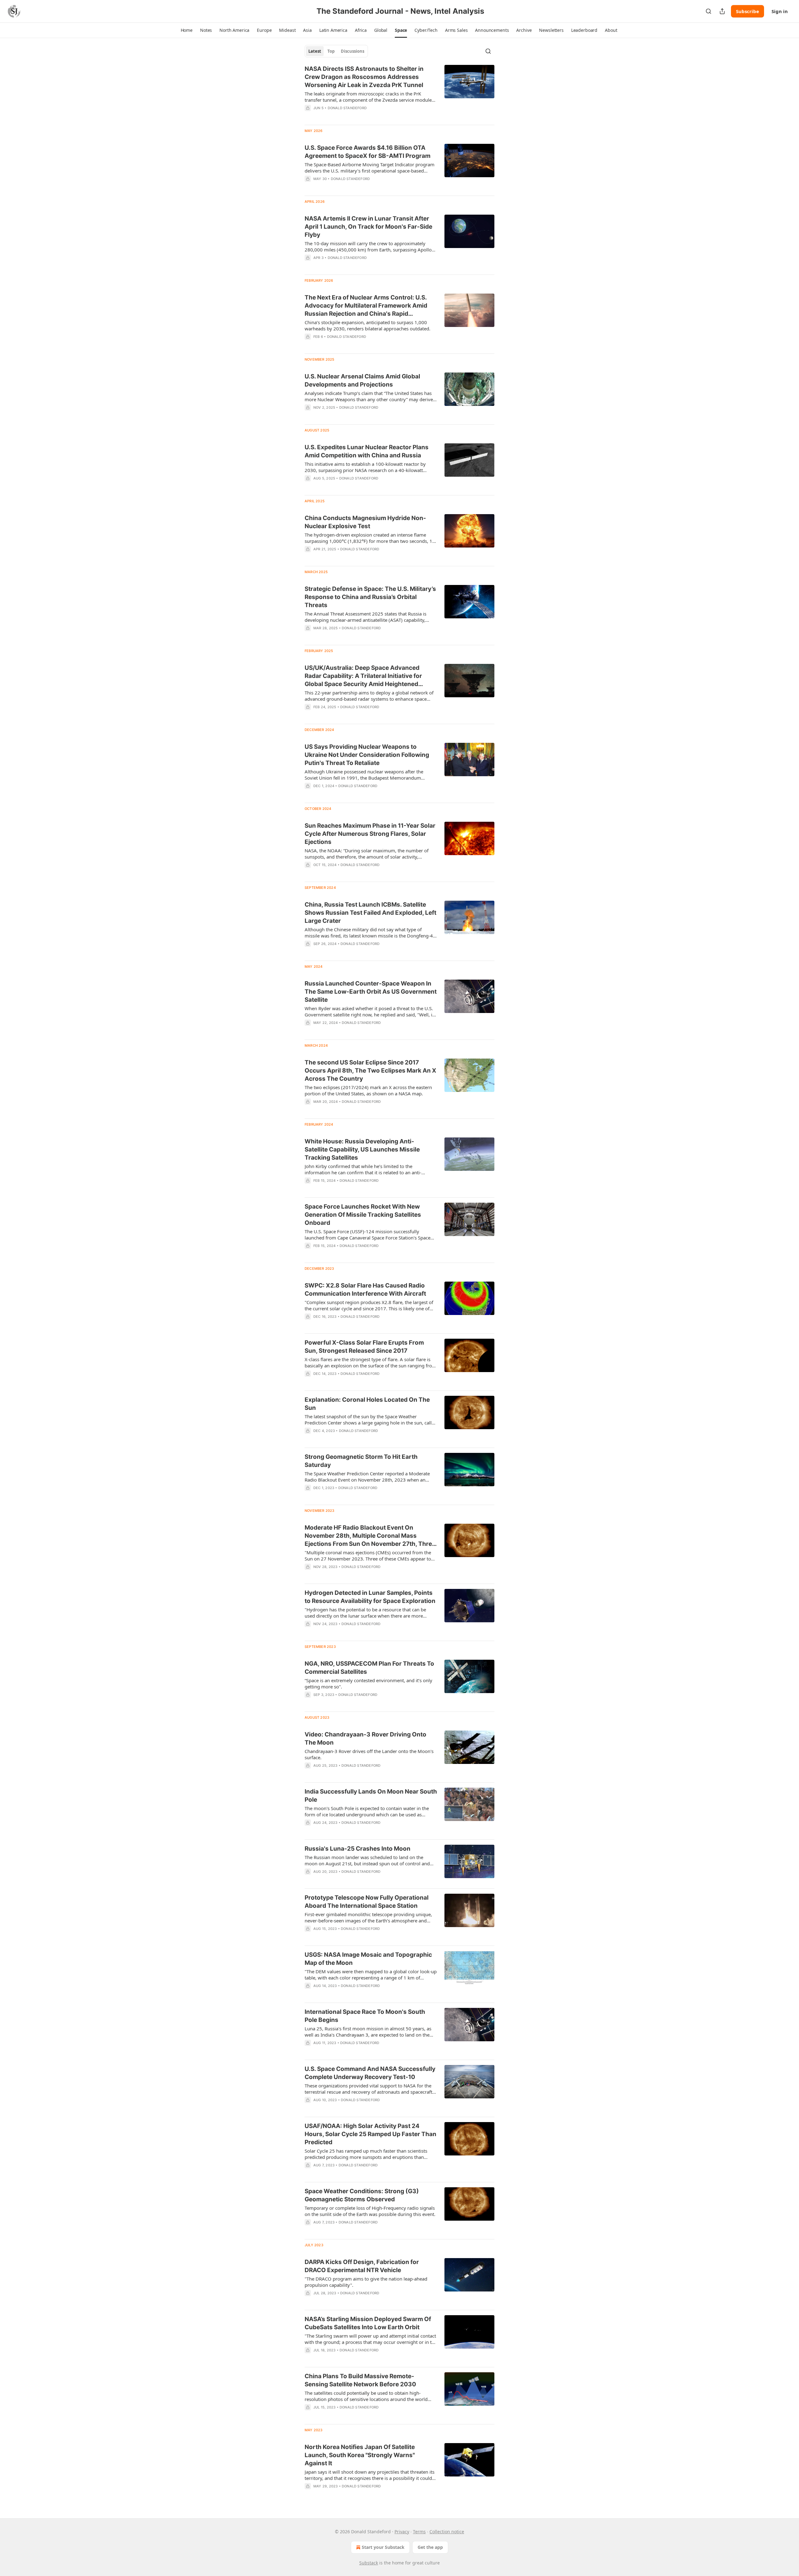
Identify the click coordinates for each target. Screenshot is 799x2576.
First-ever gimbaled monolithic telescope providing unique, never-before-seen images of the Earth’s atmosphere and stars (368, 1917)
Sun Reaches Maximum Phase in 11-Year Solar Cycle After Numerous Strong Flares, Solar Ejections (370, 834)
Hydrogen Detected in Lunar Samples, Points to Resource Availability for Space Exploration (370, 1597)
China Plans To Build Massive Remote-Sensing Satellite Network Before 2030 (360, 2380)
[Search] (708, 11)
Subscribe (748, 11)
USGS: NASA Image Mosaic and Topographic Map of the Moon (368, 1959)
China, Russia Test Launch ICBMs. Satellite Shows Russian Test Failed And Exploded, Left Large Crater (370, 913)
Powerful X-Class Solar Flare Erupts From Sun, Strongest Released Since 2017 (364, 1347)
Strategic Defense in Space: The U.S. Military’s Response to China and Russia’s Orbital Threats (370, 597)
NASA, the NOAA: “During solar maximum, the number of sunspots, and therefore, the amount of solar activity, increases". (367, 854)
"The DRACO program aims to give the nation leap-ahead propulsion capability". (366, 2282)
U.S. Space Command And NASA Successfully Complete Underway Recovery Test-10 (370, 2073)
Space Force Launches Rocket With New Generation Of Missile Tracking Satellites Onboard (363, 1215)
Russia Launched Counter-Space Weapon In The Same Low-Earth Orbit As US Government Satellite (371, 992)
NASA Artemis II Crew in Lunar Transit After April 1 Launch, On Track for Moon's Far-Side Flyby (368, 227)
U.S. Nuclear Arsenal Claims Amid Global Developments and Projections (362, 380)
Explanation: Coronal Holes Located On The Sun (367, 1404)
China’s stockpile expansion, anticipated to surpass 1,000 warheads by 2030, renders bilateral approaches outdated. (368, 325)
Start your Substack (383, 2547)
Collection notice (447, 2532)
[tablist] (336, 51)
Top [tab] (331, 51)
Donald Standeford (347, 108)
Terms (419, 2532)
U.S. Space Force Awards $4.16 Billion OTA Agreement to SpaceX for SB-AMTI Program (368, 152)
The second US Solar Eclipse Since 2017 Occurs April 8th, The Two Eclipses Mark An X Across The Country (370, 1071)
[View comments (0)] (351, 116)
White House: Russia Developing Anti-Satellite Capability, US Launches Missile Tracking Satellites (362, 1149)
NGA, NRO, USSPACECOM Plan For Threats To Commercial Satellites (369, 1668)
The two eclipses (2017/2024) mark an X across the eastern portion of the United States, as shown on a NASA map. (368, 1090)
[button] (187, 30)
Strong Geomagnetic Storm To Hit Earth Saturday (361, 1461)
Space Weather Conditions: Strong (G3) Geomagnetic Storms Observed (362, 2195)
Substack (369, 2563)
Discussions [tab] (353, 51)
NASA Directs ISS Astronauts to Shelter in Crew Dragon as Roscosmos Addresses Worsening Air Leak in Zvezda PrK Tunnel (364, 77)
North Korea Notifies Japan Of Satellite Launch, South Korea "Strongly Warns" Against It (360, 2455)
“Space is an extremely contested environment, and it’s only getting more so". (368, 1683)
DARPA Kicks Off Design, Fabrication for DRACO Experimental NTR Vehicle (362, 2266)
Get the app (430, 2547)
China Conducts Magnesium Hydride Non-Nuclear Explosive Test (365, 522)
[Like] (309, 266)
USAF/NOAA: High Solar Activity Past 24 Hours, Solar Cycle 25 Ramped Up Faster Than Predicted (370, 2134)
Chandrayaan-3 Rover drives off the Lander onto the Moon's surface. (369, 1754)
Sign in (780, 11)
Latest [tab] (315, 51)
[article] (399, 92)
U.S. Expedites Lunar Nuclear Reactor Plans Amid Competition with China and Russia (367, 451)
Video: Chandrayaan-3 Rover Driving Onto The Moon (365, 1738)
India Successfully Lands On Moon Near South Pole (371, 1796)
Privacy (402, 2532)
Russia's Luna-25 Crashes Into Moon (358, 1849)
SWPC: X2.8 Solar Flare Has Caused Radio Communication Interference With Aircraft (365, 1290)
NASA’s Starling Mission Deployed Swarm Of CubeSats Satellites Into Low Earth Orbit (368, 2323)
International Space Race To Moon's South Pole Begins (365, 2016)
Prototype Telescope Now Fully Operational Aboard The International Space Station (367, 1902)
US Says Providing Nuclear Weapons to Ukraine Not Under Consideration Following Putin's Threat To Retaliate (367, 755)
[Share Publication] (722, 11)
